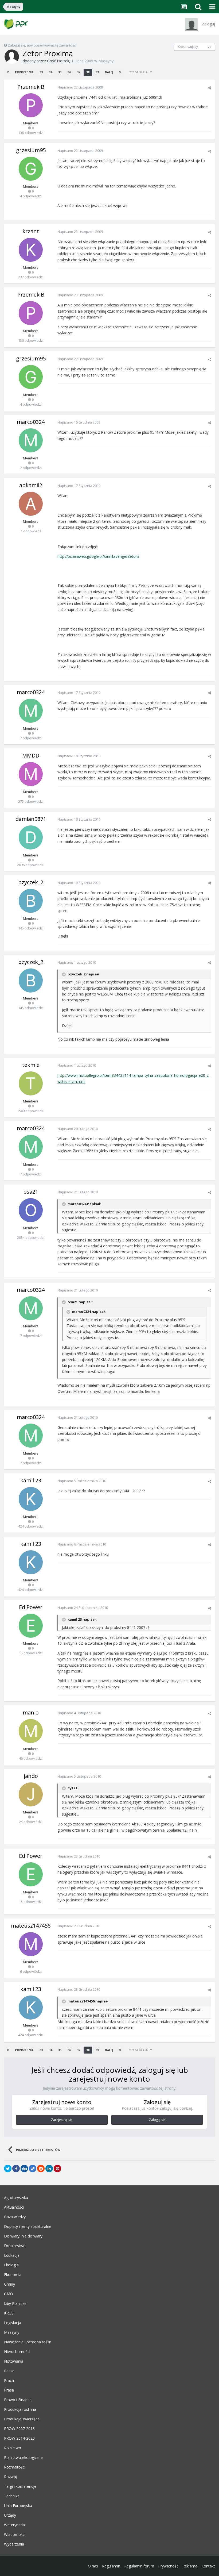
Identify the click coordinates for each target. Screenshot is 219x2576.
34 (50, 72)
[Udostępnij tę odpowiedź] (210, 88)
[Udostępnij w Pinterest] (57, 2169)
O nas (93, 2566)
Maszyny (106, 61)
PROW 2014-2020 (19, 2438)
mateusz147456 (31, 1926)
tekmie (31, 1065)
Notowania (14, 2361)
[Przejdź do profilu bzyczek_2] (31, 901)
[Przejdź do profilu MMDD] (31, 774)
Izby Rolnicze (15, 2304)
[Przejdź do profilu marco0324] (31, 440)
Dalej (109, 72)
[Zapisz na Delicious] (33, 2169)
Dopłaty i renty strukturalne (28, 2227)
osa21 (31, 1192)
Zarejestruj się (62, 2120)
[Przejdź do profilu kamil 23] (31, 1499)
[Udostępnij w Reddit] (41, 2169)
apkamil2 (31, 485)
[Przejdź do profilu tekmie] (31, 1083)
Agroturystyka (16, 2198)
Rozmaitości (15, 2467)
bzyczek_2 (31, 882)
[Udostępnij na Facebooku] (16, 2169)
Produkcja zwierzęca (22, 2419)
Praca (9, 2381)
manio (31, 1712)
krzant (31, 231)
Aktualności (14, 2207)
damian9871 (31, 819)
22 (210, 47)
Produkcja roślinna (20, 2409)
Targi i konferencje (20, 2486)
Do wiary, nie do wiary (23, 2236)
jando (31, 1776)
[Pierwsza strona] (8, 72)
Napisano (80, 87)
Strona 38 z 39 (139, 72)
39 (97, 72)
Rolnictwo (13, 2448)
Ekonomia (13, 2275)
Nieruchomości (17, 2352)
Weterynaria (14, 2525)
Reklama (190, 2566)
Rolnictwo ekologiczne (23, 2458)
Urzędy (10, 2515)
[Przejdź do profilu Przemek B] (31, 105)
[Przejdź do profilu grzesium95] (31, 169)
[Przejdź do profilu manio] (31, 1731)
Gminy (9, 2284)
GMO (9, 2294)
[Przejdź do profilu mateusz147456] (31, 1944)
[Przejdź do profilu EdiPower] (31, 1626)
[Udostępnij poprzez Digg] (24, 2169)
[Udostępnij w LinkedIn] (49, 2169)
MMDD (31, 756)
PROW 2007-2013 (19, 2429)
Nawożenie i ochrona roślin (28, 2342)
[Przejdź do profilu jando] (31, 1794)
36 (69, 72)
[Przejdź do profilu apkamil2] (31, 504)
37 (79, 72)
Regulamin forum (139, 2566)
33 (41, 72)
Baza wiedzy (15, 2217)
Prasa (9, 2390)
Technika (12, 2496)
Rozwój (11, 2477)
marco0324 (31, 422)
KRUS (9, 2313)
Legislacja (13, 2323)
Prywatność (168, 2566)
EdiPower (31, 1607)
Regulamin (111, 2566)
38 (88, 72)
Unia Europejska (18, 2506)
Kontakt (208, 2566)
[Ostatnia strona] (120, 72)
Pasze (9, 2371)
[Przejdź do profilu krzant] (31, 250)
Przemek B (31, 87)
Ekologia (11, 2265)
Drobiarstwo (15, 2246)
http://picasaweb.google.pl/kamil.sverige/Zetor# (98, 556)
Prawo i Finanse (18, 2400)
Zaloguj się (157, 2120)
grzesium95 (31, 150)
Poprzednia (24, 72)
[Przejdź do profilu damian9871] (31, 837)
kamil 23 (31, 1480)
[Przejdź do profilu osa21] (31, 1210)
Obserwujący (188, 47)
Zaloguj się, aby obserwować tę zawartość (42, 45)
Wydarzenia (14, 2544)
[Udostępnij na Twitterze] (8, 2169)
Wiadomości (15, 2535)
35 (60, 72)
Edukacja (12, 2255)
